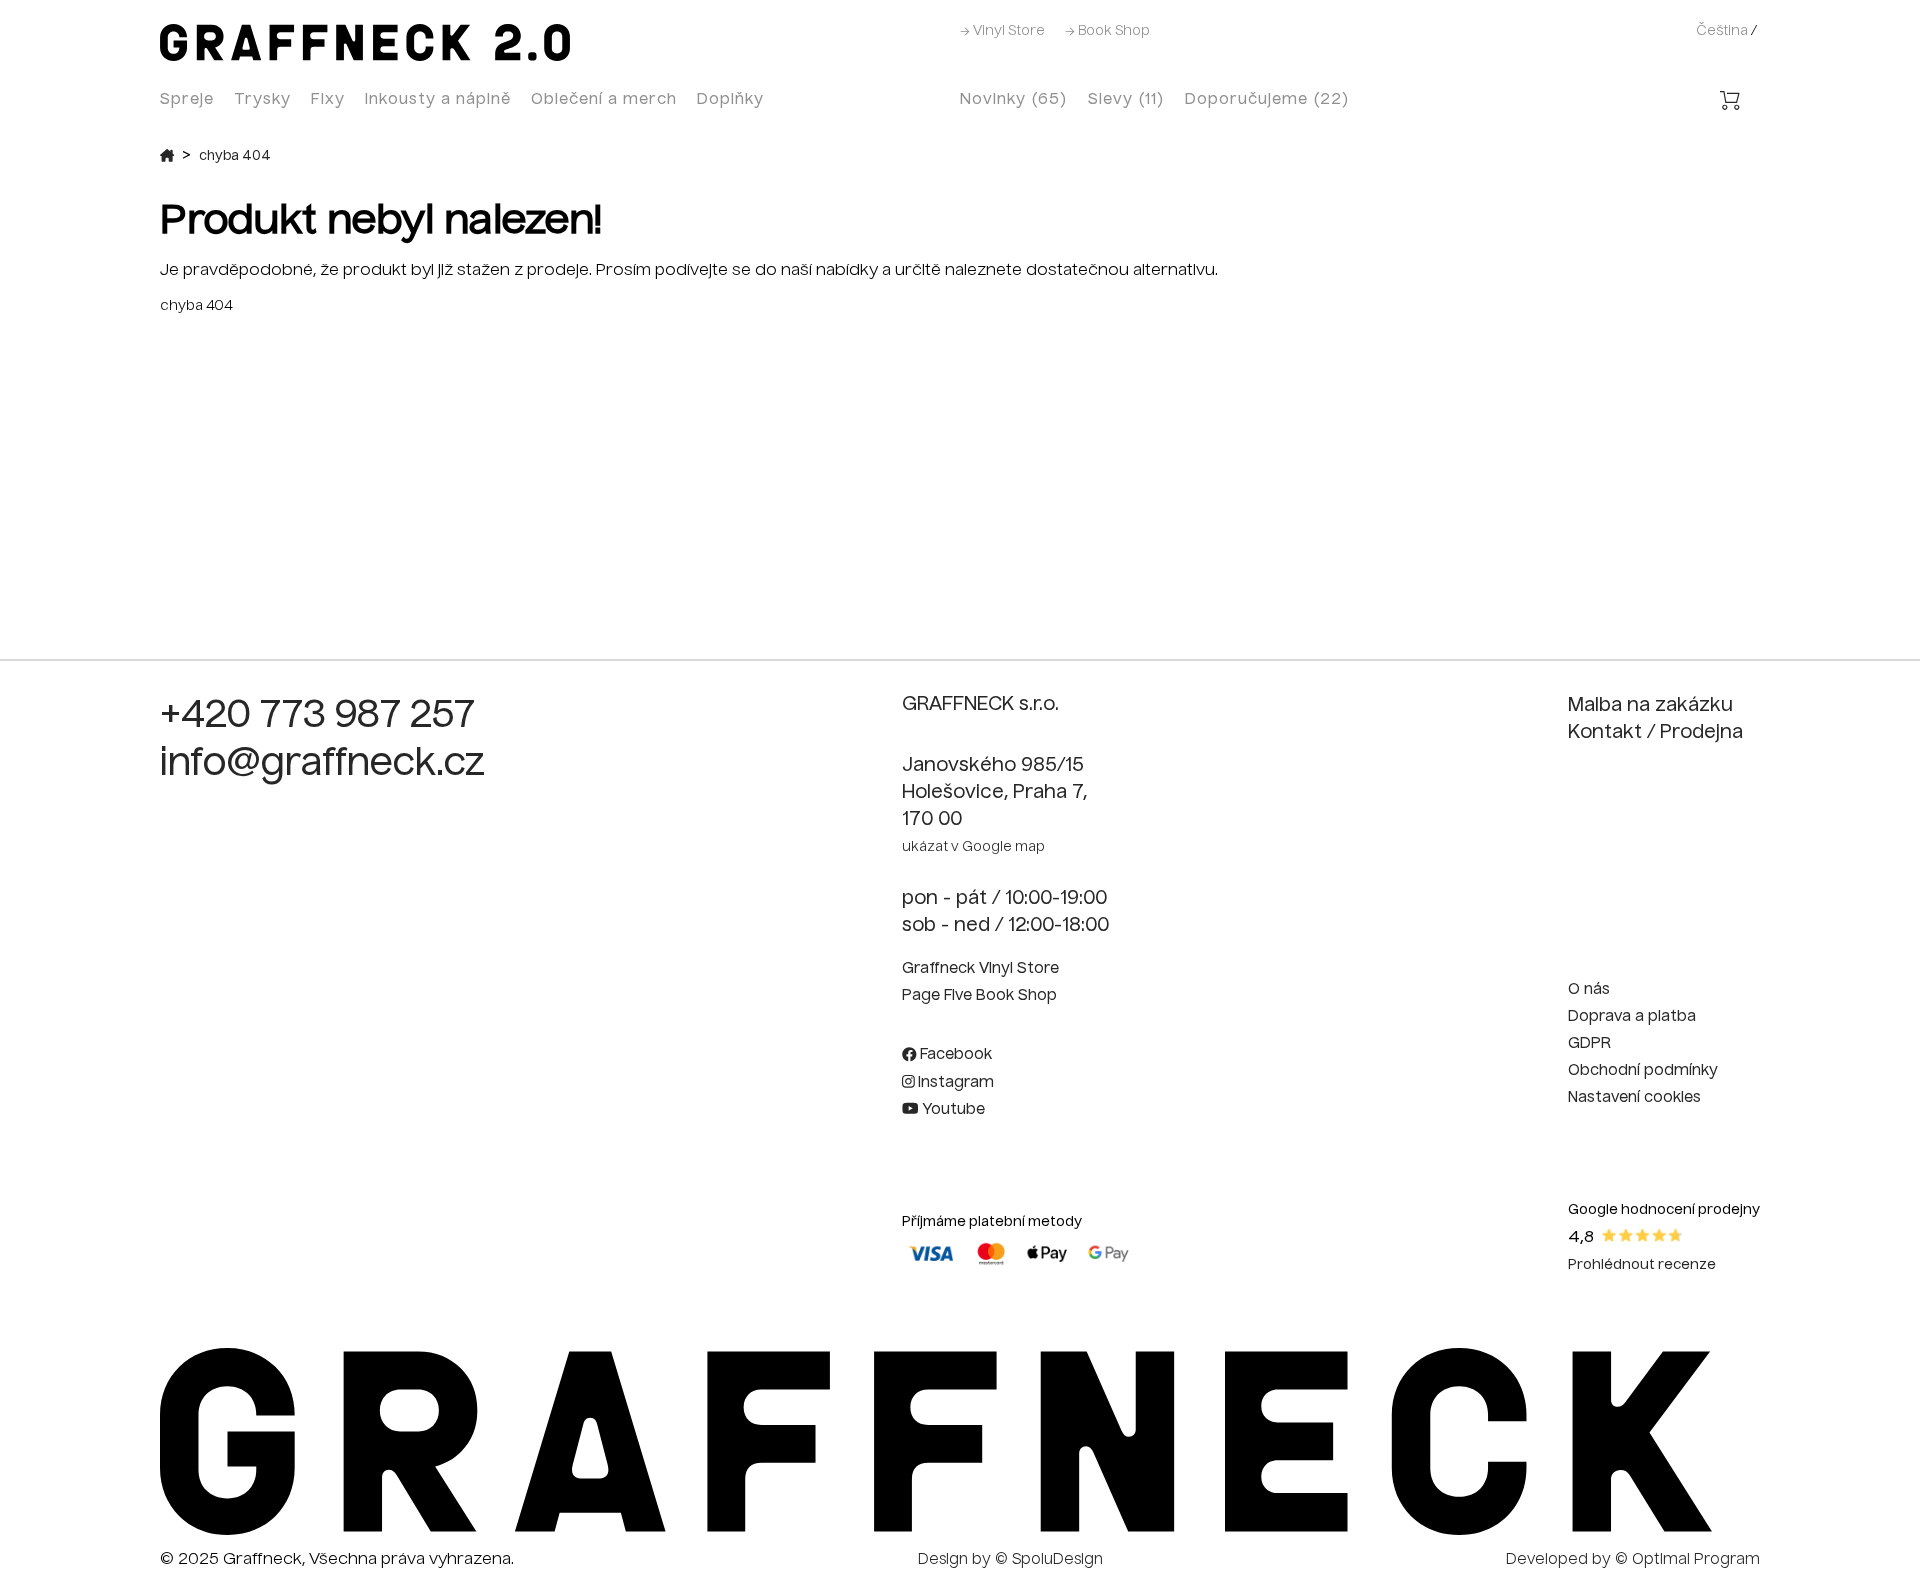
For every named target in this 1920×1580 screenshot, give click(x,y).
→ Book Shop (1107, 31)
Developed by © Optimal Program (1633, 1560)
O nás (1589, 990)
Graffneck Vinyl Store (980, 969)
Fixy (328, 99)
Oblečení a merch (604, 99)
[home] (365, 57)
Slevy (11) (1126, 99)
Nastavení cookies (1634, 1098)
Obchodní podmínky (1643, 1071)
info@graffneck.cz (322, 765)
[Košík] (1730, 103)
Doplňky (730, 99)
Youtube (951, 1110)
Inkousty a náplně (438, 99)
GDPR (1589, 1044)
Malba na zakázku (1650, 706)
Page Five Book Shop (979, 996)
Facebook (954, 1055)
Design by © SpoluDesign (1010, 1560)
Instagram (954, 1083)
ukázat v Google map (973, 847)
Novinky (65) (1014, 99)
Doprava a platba (1632, 1017)
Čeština (1722, 31)
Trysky (262, 99)
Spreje (187, 99)
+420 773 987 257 (317, 717)
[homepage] (936, 1531)
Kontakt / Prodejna (1655, 733)
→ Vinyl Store (1002, 31)
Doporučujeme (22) (1267, 99)
